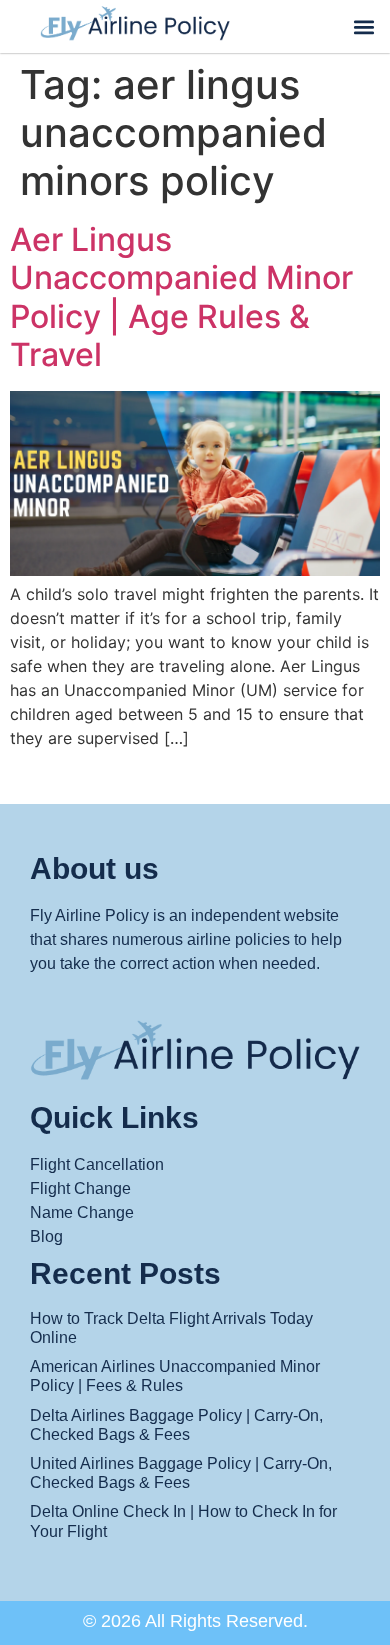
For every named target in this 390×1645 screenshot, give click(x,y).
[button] (363, 26)
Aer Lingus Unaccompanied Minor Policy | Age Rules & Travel (181, 297)
